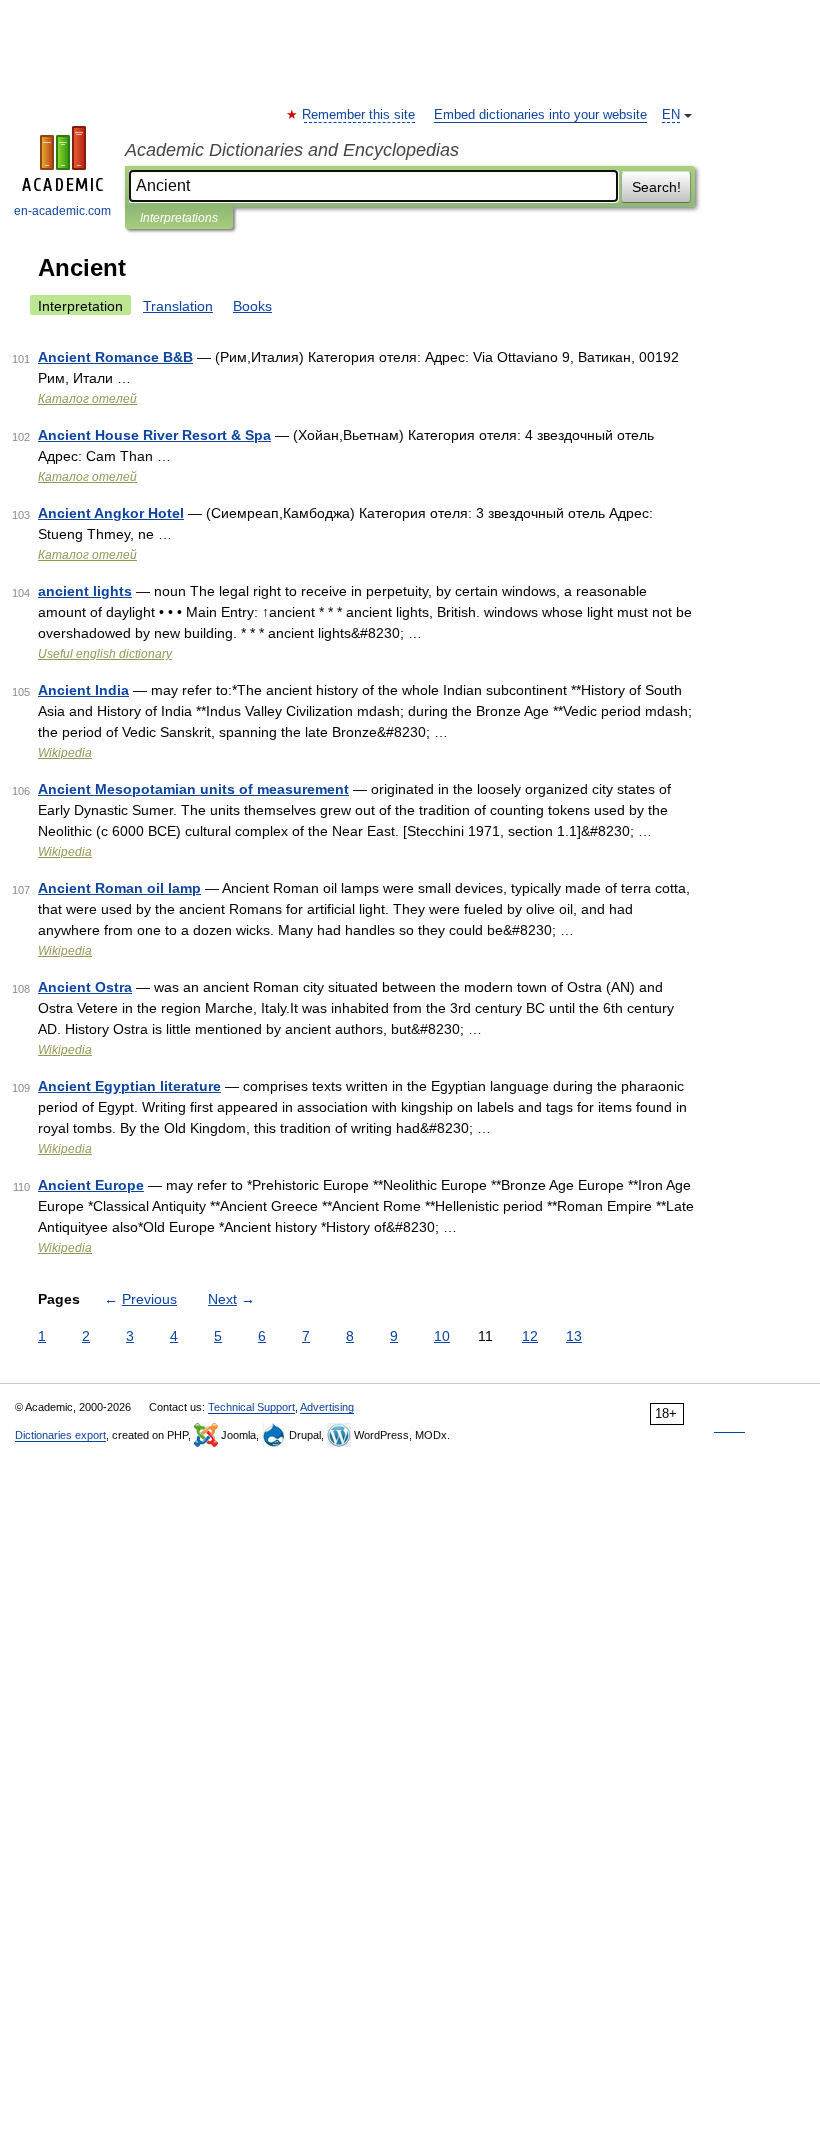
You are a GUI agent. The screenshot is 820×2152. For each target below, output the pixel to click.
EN (671, 115)
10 (442, 1336)
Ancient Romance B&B (115, 357)
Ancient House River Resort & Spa (154, 435)
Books (252, 306)
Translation (178, 306)
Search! (656, 187)
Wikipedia (65, 753)
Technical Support (251, 1407)
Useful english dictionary (105, 654)
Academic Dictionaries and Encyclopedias (292, 150)
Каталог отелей (87, 399)
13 (574, 1336)
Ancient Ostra (85, 987)
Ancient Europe (91, 1185)
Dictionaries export (60, 1435)
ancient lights (85, 591)
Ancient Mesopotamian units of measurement (193, 789)
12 (530, 1336)
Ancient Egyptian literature (129, 1086)
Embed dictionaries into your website (540, 115)
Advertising (327, 1407)
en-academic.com (62, 211)
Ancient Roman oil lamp (119, 888)
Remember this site (359, 115)
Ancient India (83, 690)
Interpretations (179, 218)
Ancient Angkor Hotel (111, 513)
